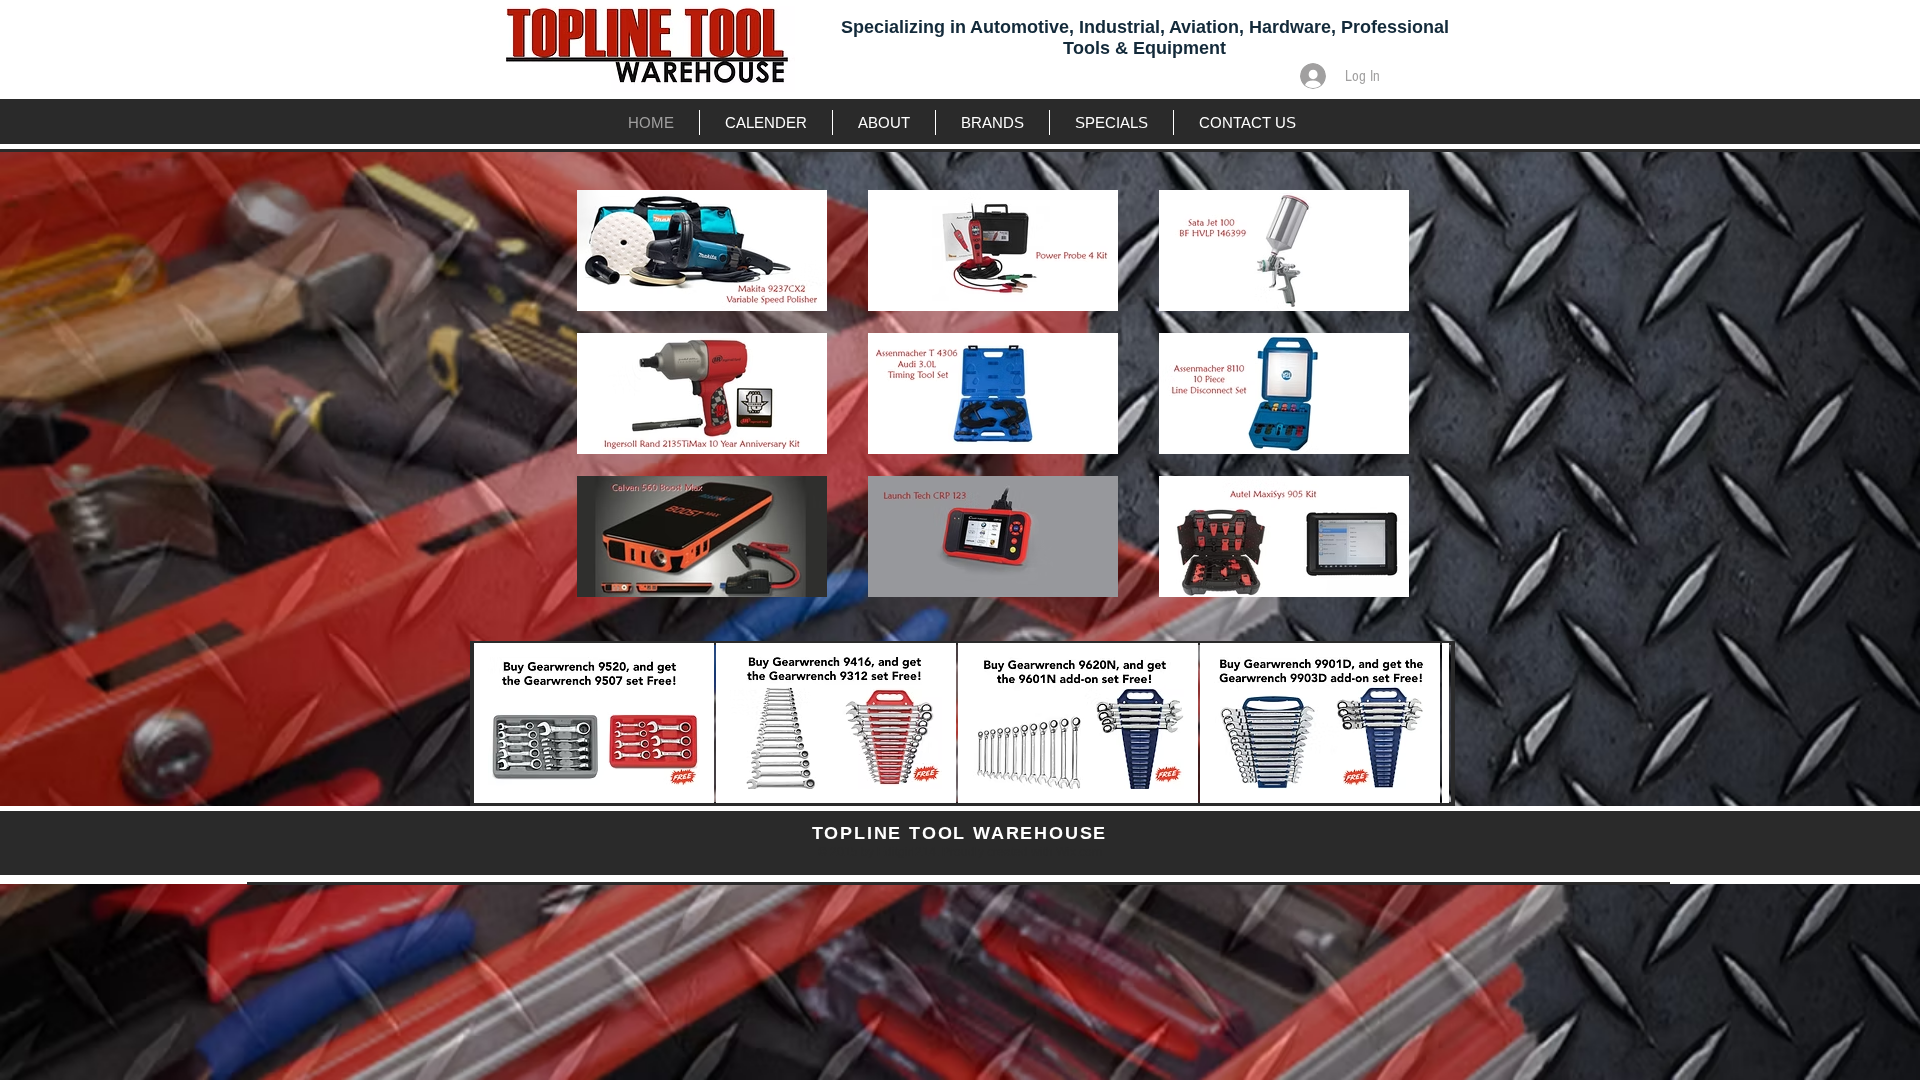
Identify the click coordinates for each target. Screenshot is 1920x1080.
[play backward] (499, 723)
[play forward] (1424, 723)
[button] (594, 723)
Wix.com (1079, 852)
